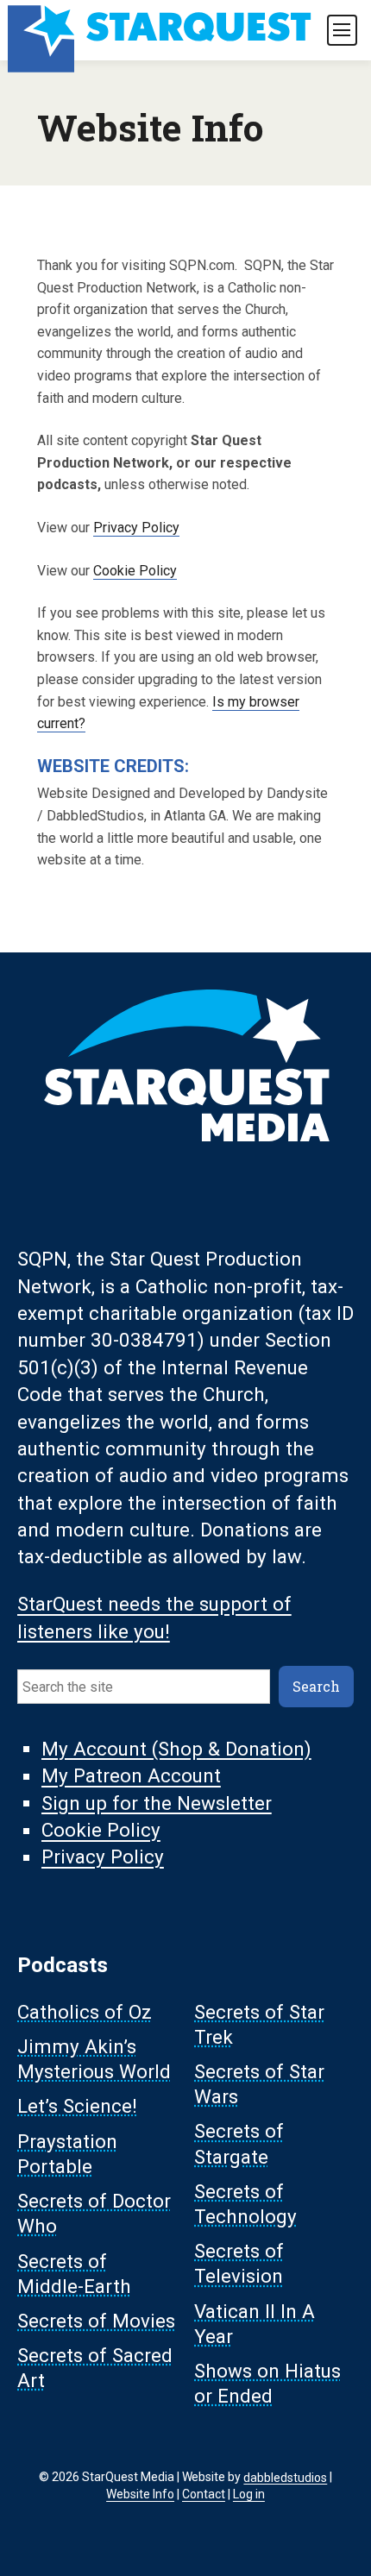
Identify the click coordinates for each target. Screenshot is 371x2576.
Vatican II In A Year (255, 2324)
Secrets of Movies (96, 2321)
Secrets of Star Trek (259, 2024)
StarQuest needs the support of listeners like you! (154, 1618)
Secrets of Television (239, 2264)
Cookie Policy (135, 571)
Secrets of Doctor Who (94, 2214)
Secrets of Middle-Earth (74, 2274)
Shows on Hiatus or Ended (267, 2384)
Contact (204, 2494)
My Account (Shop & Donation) (176, 1749)
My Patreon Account (131, 1776)
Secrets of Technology (245, 2204)
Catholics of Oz (85, 2012)
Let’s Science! (77, 2107)
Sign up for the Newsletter (157, 1803)
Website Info (140, 2494)
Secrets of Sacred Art (95, 2369)
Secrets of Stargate (239, 2144)
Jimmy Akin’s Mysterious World (94, 2059)
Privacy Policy (136, 528)
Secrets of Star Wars (259, 2085)
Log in (249, 2494)
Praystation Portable (67, 2154)
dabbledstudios (285, 2477)
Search (316, 1686)
